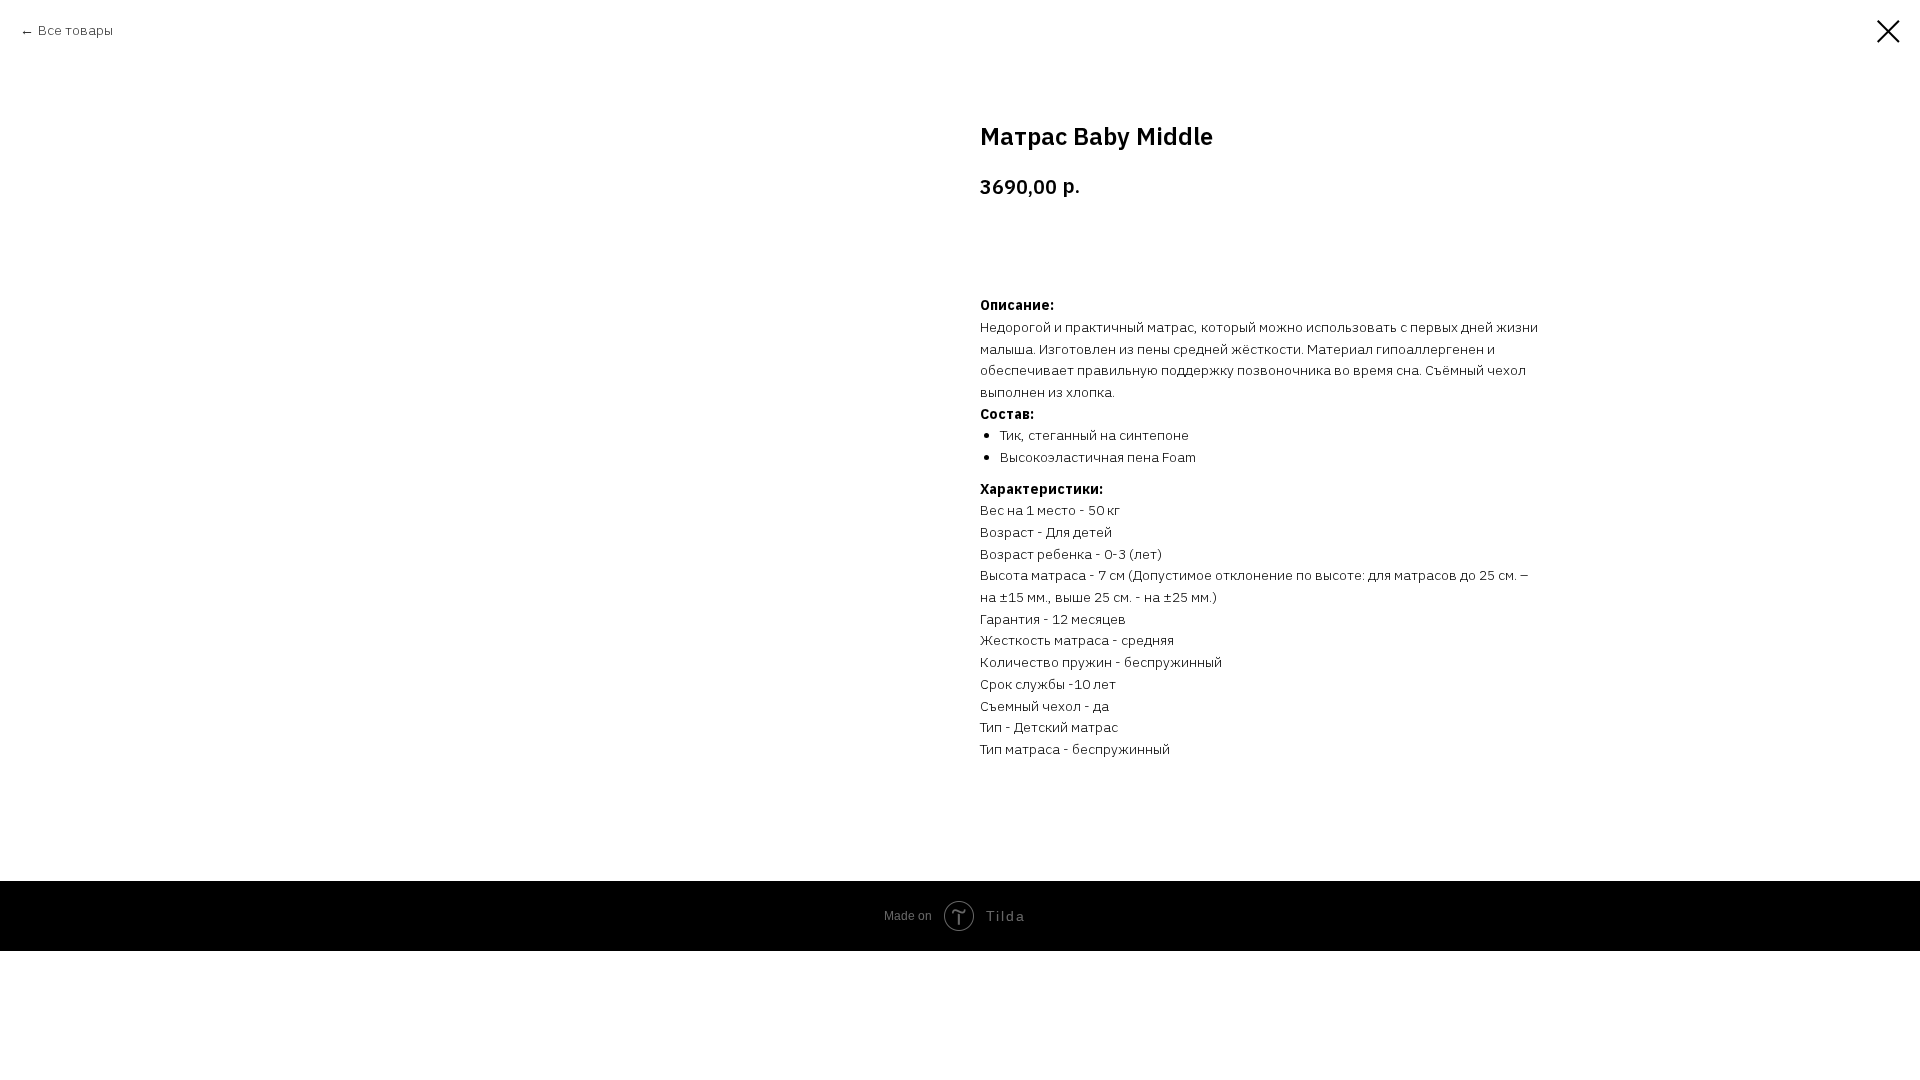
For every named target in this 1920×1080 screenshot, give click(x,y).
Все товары (75, 30)
